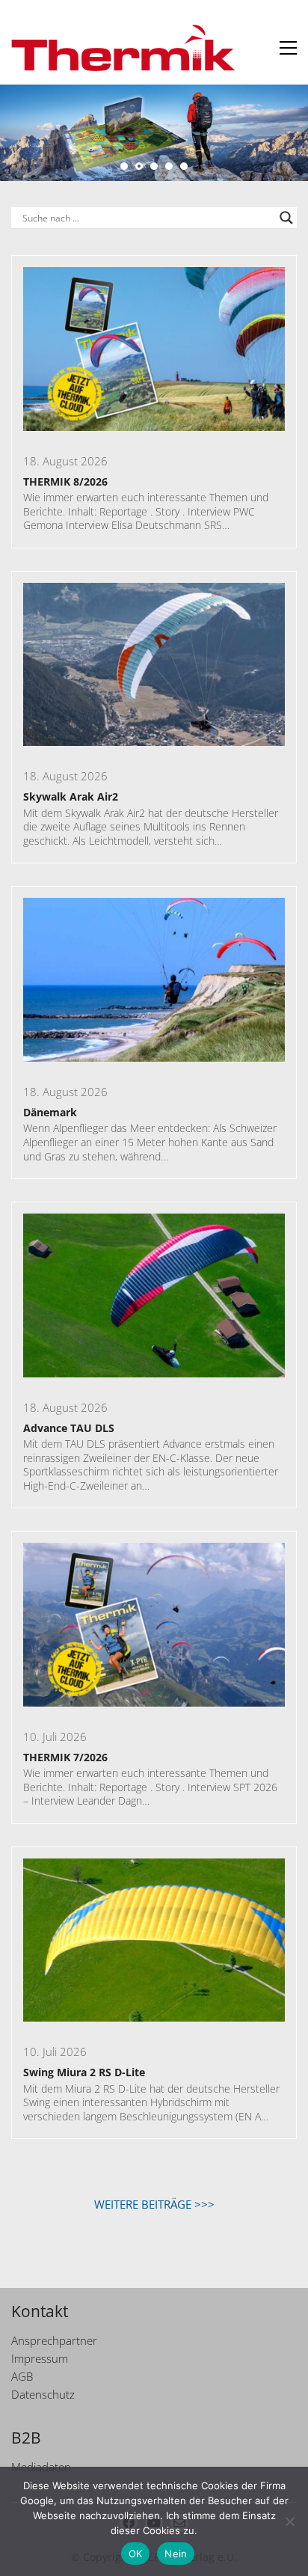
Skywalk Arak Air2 (71, 796)
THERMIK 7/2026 (65, 1757)
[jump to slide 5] (184, 166)
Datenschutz (43, 2394)
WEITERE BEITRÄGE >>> (154, 2204)
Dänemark (50, 1112)
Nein (176, 2554)
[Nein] (289, 2521)
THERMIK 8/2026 (65, 481)
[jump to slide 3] (154, 166)
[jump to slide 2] (139, 166)
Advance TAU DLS (69, 1428)
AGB (22, 2376)
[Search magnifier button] (286, 218)
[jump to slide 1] (124, 166)
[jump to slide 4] (169, 166)
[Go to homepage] (123, 48)
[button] (288, 48)
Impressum (40, 2358)
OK (136, 2554)
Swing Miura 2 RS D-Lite (84, 2072)
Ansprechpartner (54, 2340)
